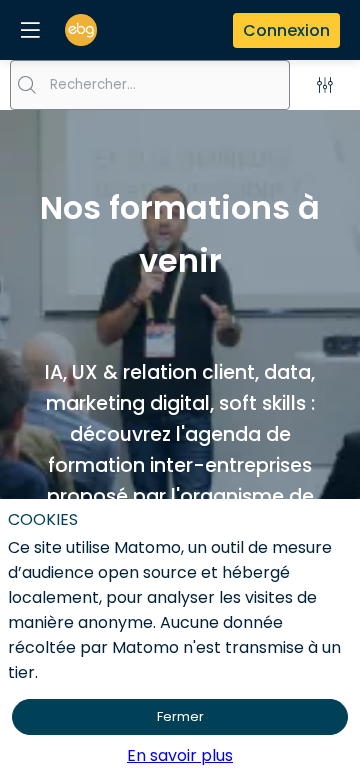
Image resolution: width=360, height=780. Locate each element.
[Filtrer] (325, 85)
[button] (30, 30)
